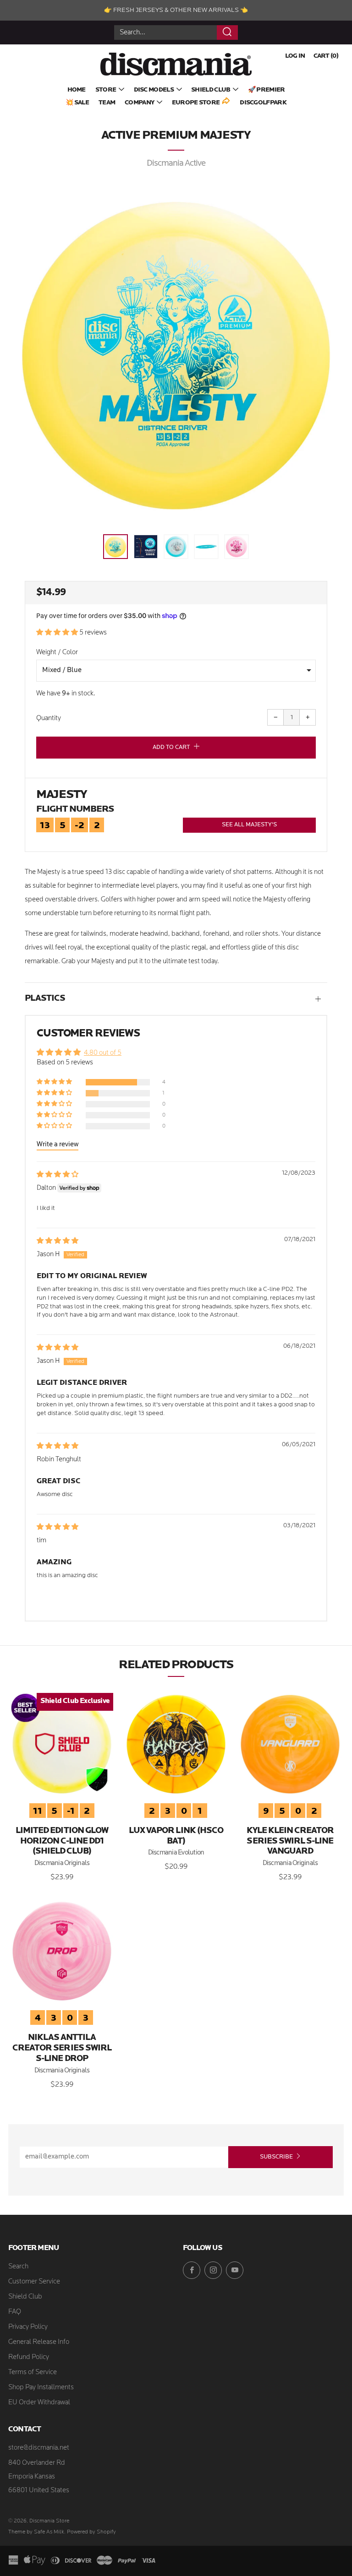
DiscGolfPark (263, 103)
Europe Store (196, 103)
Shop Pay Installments (41, 2388)
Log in (295, 56)
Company (139, 103)
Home (77, 90)
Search (18, 2267)
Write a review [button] (58, 1145)
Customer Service (34, 2282)
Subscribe (276, 2157)
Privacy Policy (28, 2327)
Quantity (49, 719)
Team (107, 103)
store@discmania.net (39, 2448)
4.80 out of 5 (103, 1053)
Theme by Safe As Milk (36, 2532)
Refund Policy (29, 2357)
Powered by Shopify (91, 2532)
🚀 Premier (267, 90)
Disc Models (154, 90)
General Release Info (39, 2342)
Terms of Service (33, 2373)
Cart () (326, 56)
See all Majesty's (249, 825)
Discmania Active (176, 164)
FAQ (15, 2312)
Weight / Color (57, 653)
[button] (115, 547)
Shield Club (211, 90)
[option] (176, 356)
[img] (58, 1175)
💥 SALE (77, 103)
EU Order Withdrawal (39, 2403)
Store (106, 90)
